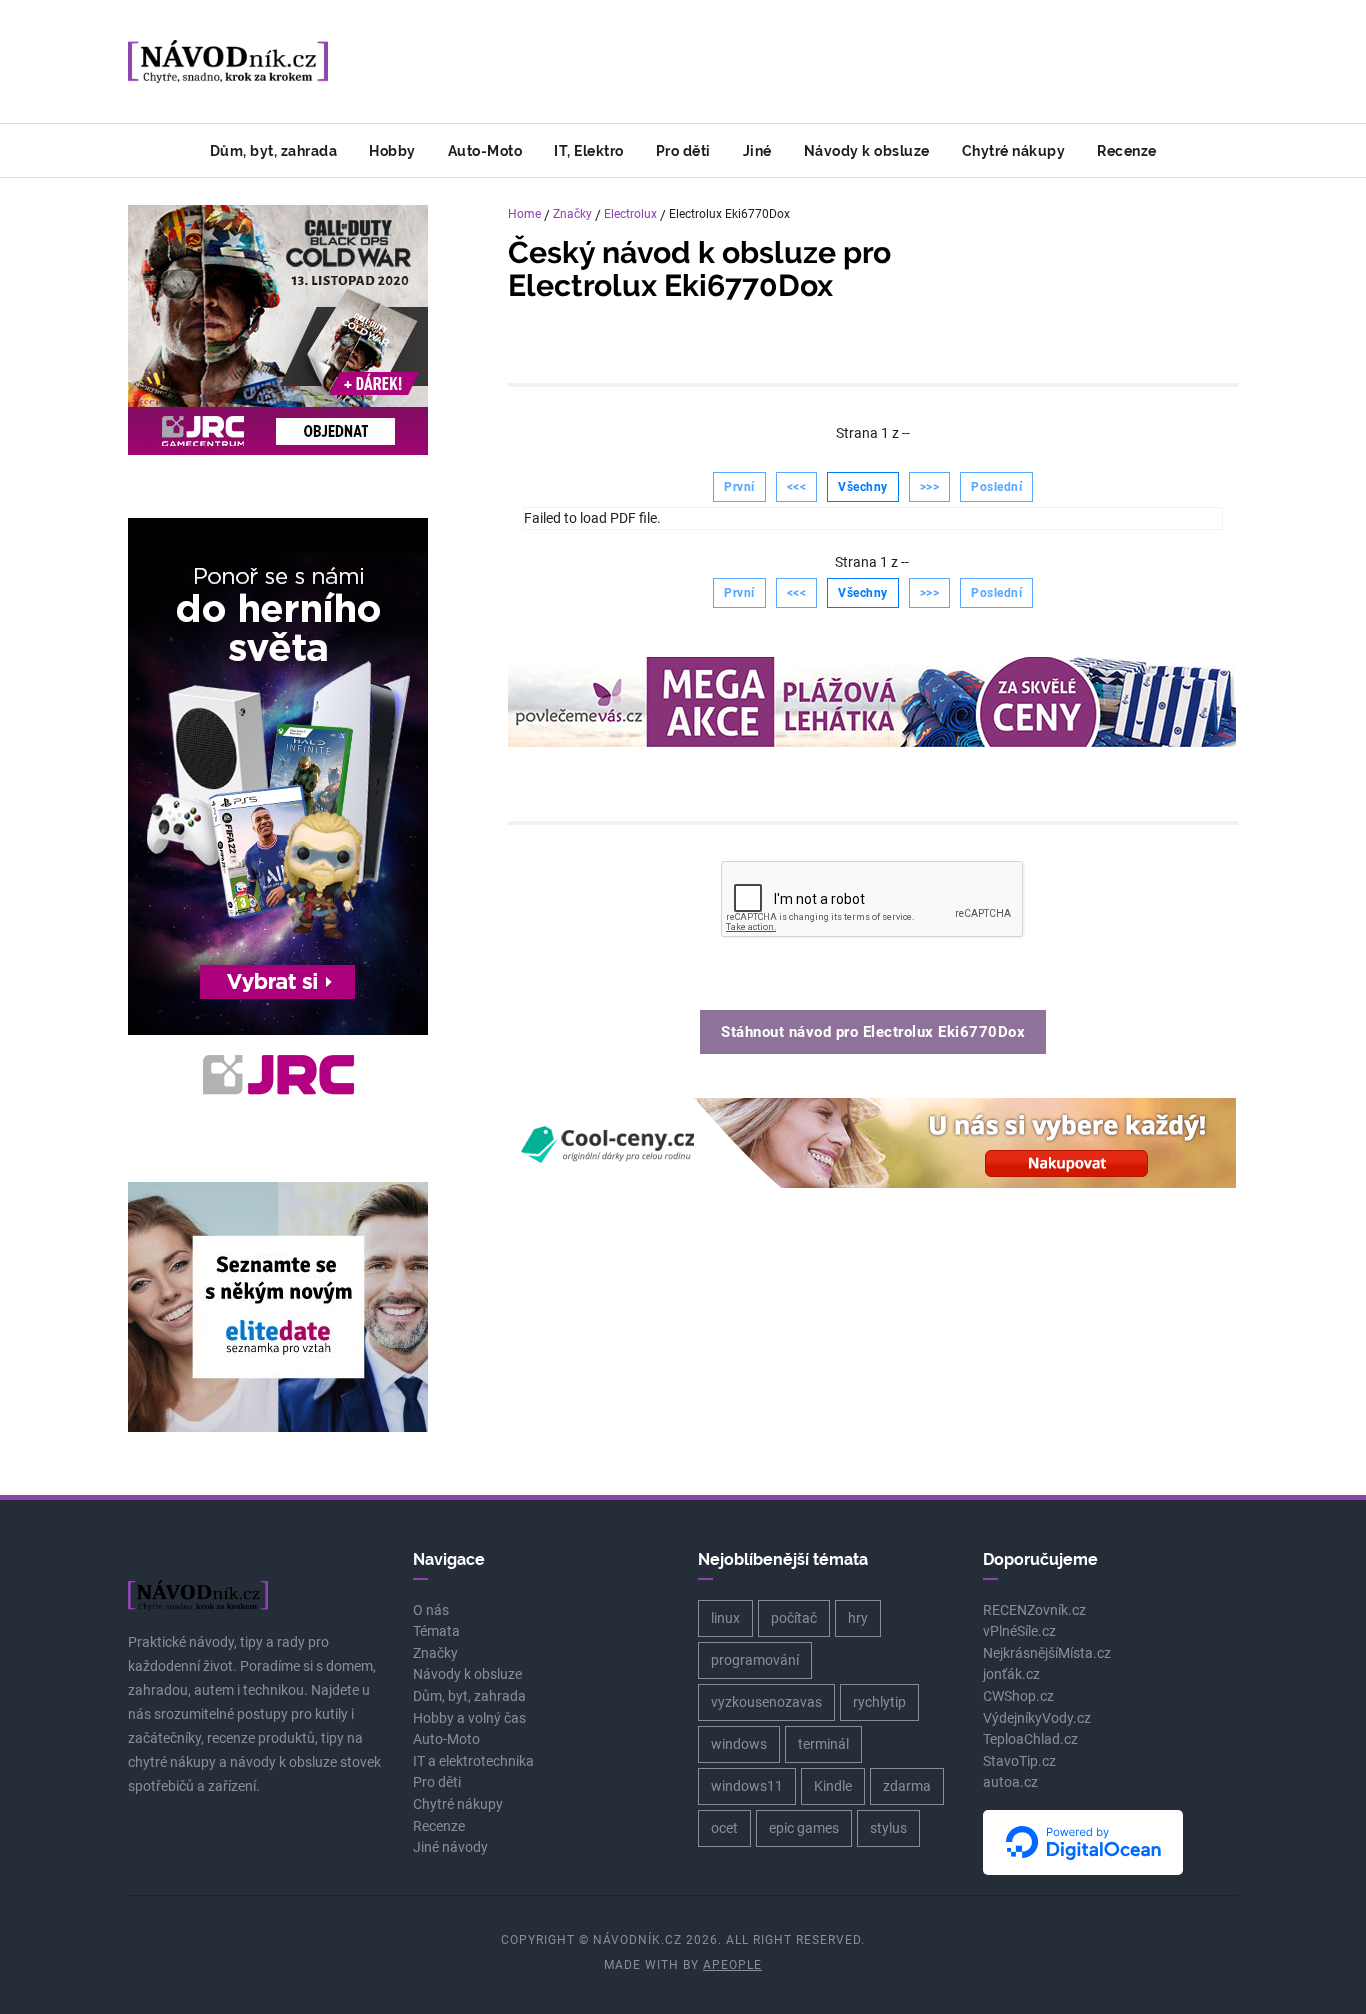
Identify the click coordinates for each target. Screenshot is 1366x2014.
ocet (724, 1828)
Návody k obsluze (867, 150)
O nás (431, 1610)
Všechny (863, 487)
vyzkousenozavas (766, 1702)
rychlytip (879, 1702)
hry (858, 1618)
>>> (930, 487)
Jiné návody (450, 1847)
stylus (888, 1828)
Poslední (996, 487)
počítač (794, 1618)
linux (725, 1618)
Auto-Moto (485, 150)
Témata (436, 1631)
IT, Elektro (589, 150)
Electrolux (630, 214)
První (739, 487)
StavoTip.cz (1019, 1761)
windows (739, 1744)
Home (524, 214)
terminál (823, 1744)
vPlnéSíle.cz (1019, 1631)
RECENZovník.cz (1034, 1610)
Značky (572, 214)
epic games (804, 1828)
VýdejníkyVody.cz (1037, 1718)
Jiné (757, 150)
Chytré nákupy (1014, 150)
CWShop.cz (1018, 1696)
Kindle (833, 1786)
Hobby (392, 150)
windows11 (747, 1786)
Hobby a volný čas (469, 1718)
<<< (797, 487)
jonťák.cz (1011, 1674)
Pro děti (683, 150)
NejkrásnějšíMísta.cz (1047, 1653)
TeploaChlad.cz (1030, 1739)
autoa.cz (1010, 1782)
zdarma (907, 1786)
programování (755, 1660)
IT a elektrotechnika (473, 1761)
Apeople (732, 1965)
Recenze (1127, 150)
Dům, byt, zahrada (274, 150)
